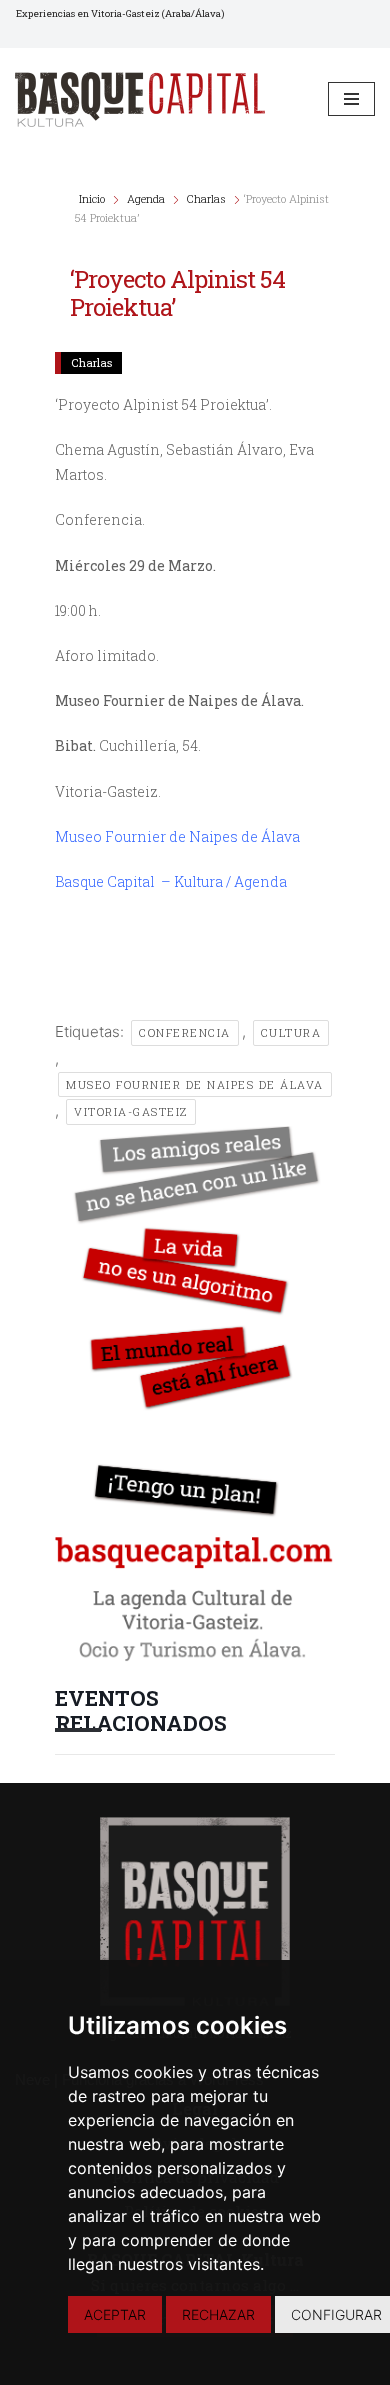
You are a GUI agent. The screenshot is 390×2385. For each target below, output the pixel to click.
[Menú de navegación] (351, 99)
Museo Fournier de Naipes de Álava (177, 836)
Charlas (206, 198)
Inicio (93, 198)
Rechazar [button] (218, 2314)
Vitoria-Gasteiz (131, 1111)
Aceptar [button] (115, 2314)
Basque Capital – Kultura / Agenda (171, 881)
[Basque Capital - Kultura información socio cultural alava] (140, 99)
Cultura (291, 1032)
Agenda (146, 198)
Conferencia (185, 1032)
